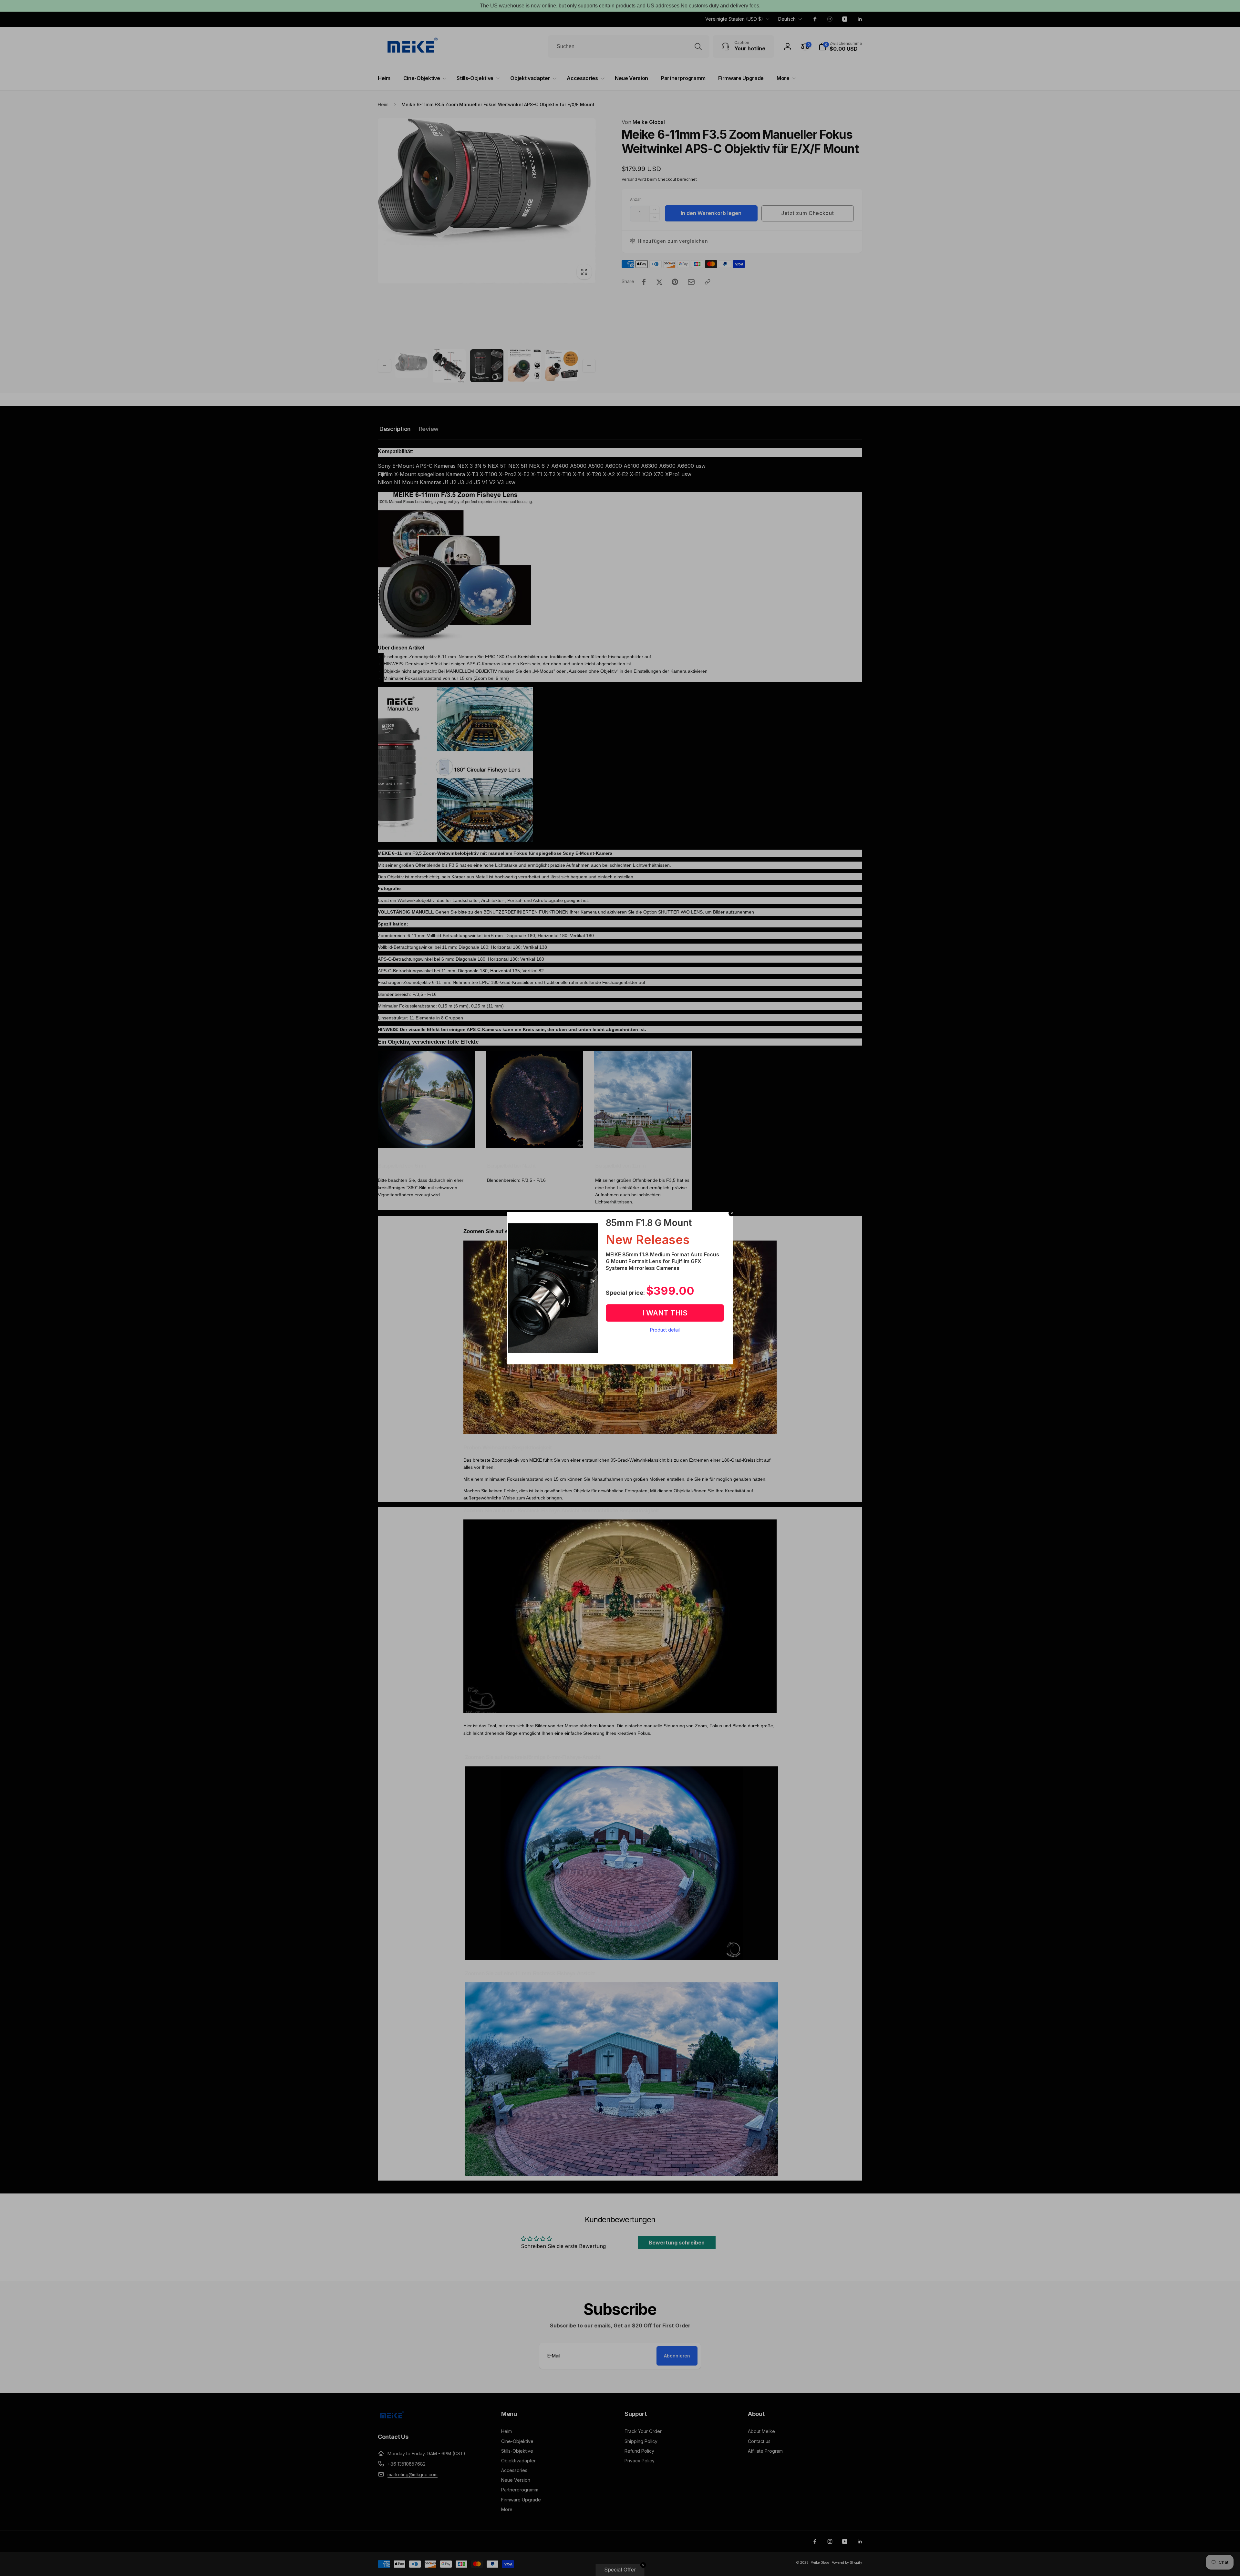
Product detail (665, 1330)
